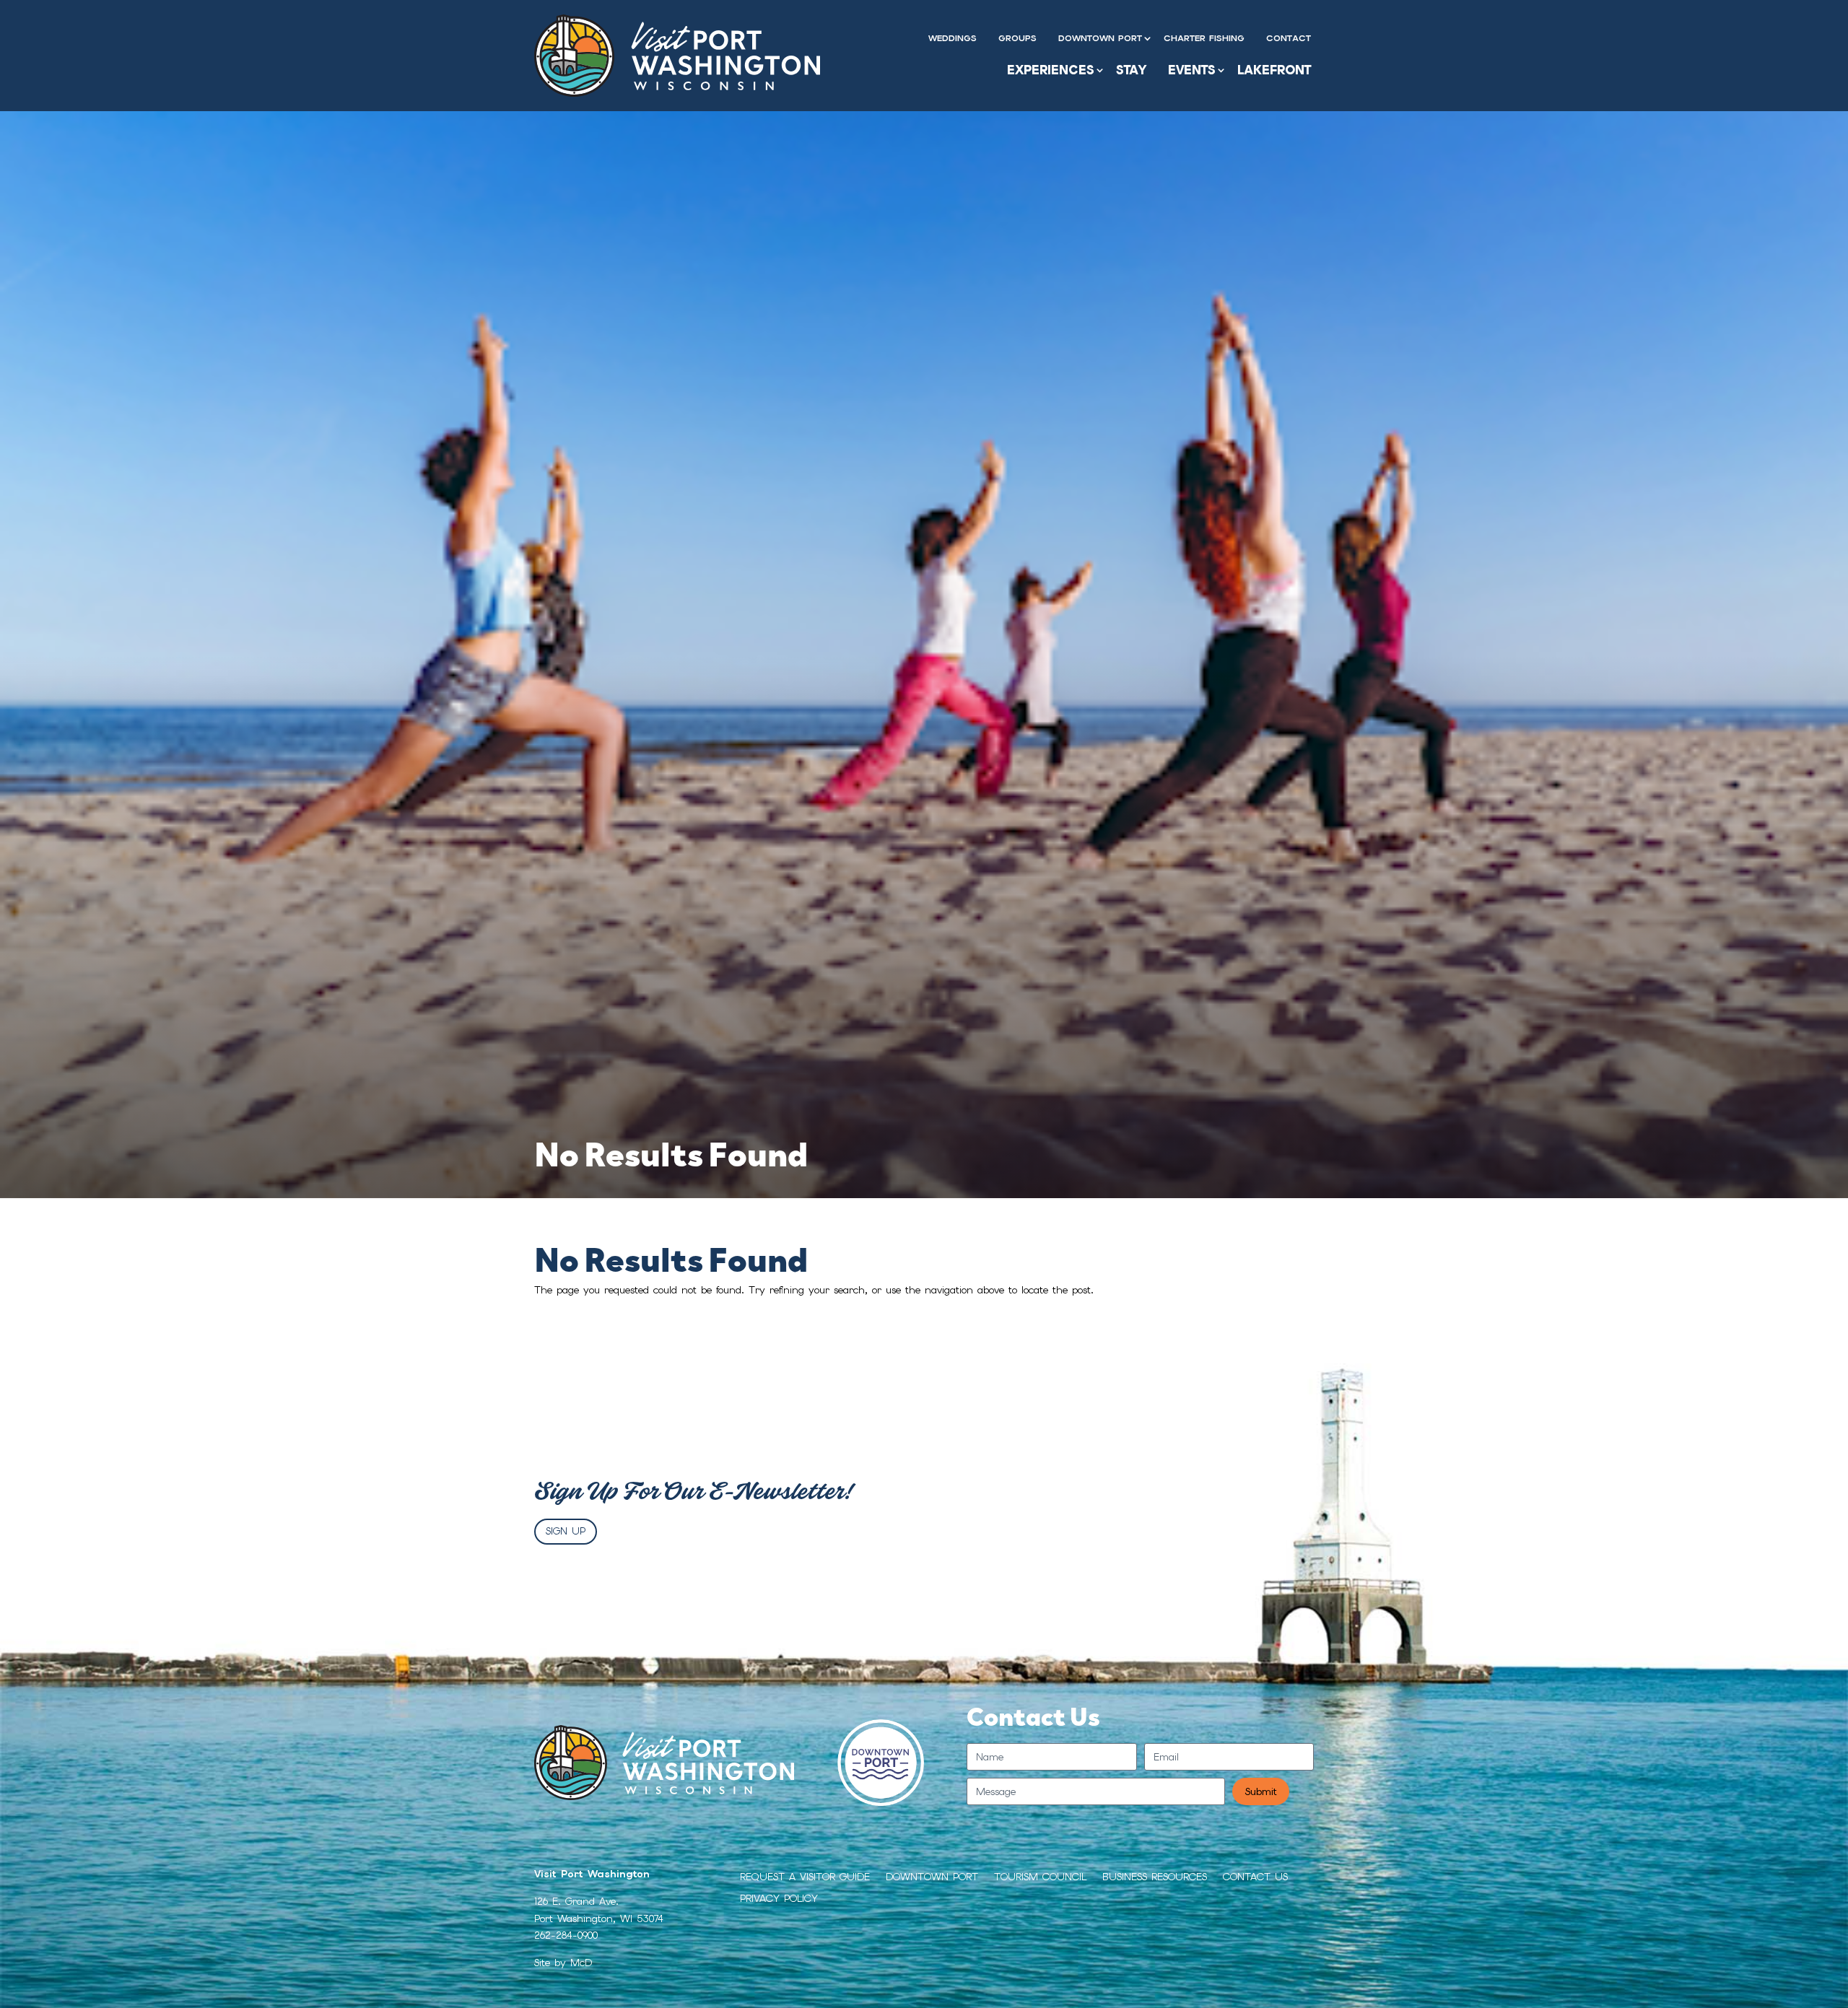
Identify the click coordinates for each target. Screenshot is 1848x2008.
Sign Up (566, 1531)
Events (1192, 70)
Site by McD (563, 1963)
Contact (1289, 38)
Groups (1017, 38)
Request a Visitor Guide (805, 1877)
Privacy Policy (779, 1899)
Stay (1131, 70)
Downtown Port (1100, 38)
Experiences (1051, 70)
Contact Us (1255, 1877)
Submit (1261, 1791)
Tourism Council (1040, 1877)
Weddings (953, 38)
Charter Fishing (1204, 38)
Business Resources (1155, 1877)
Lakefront (1274, 70)
